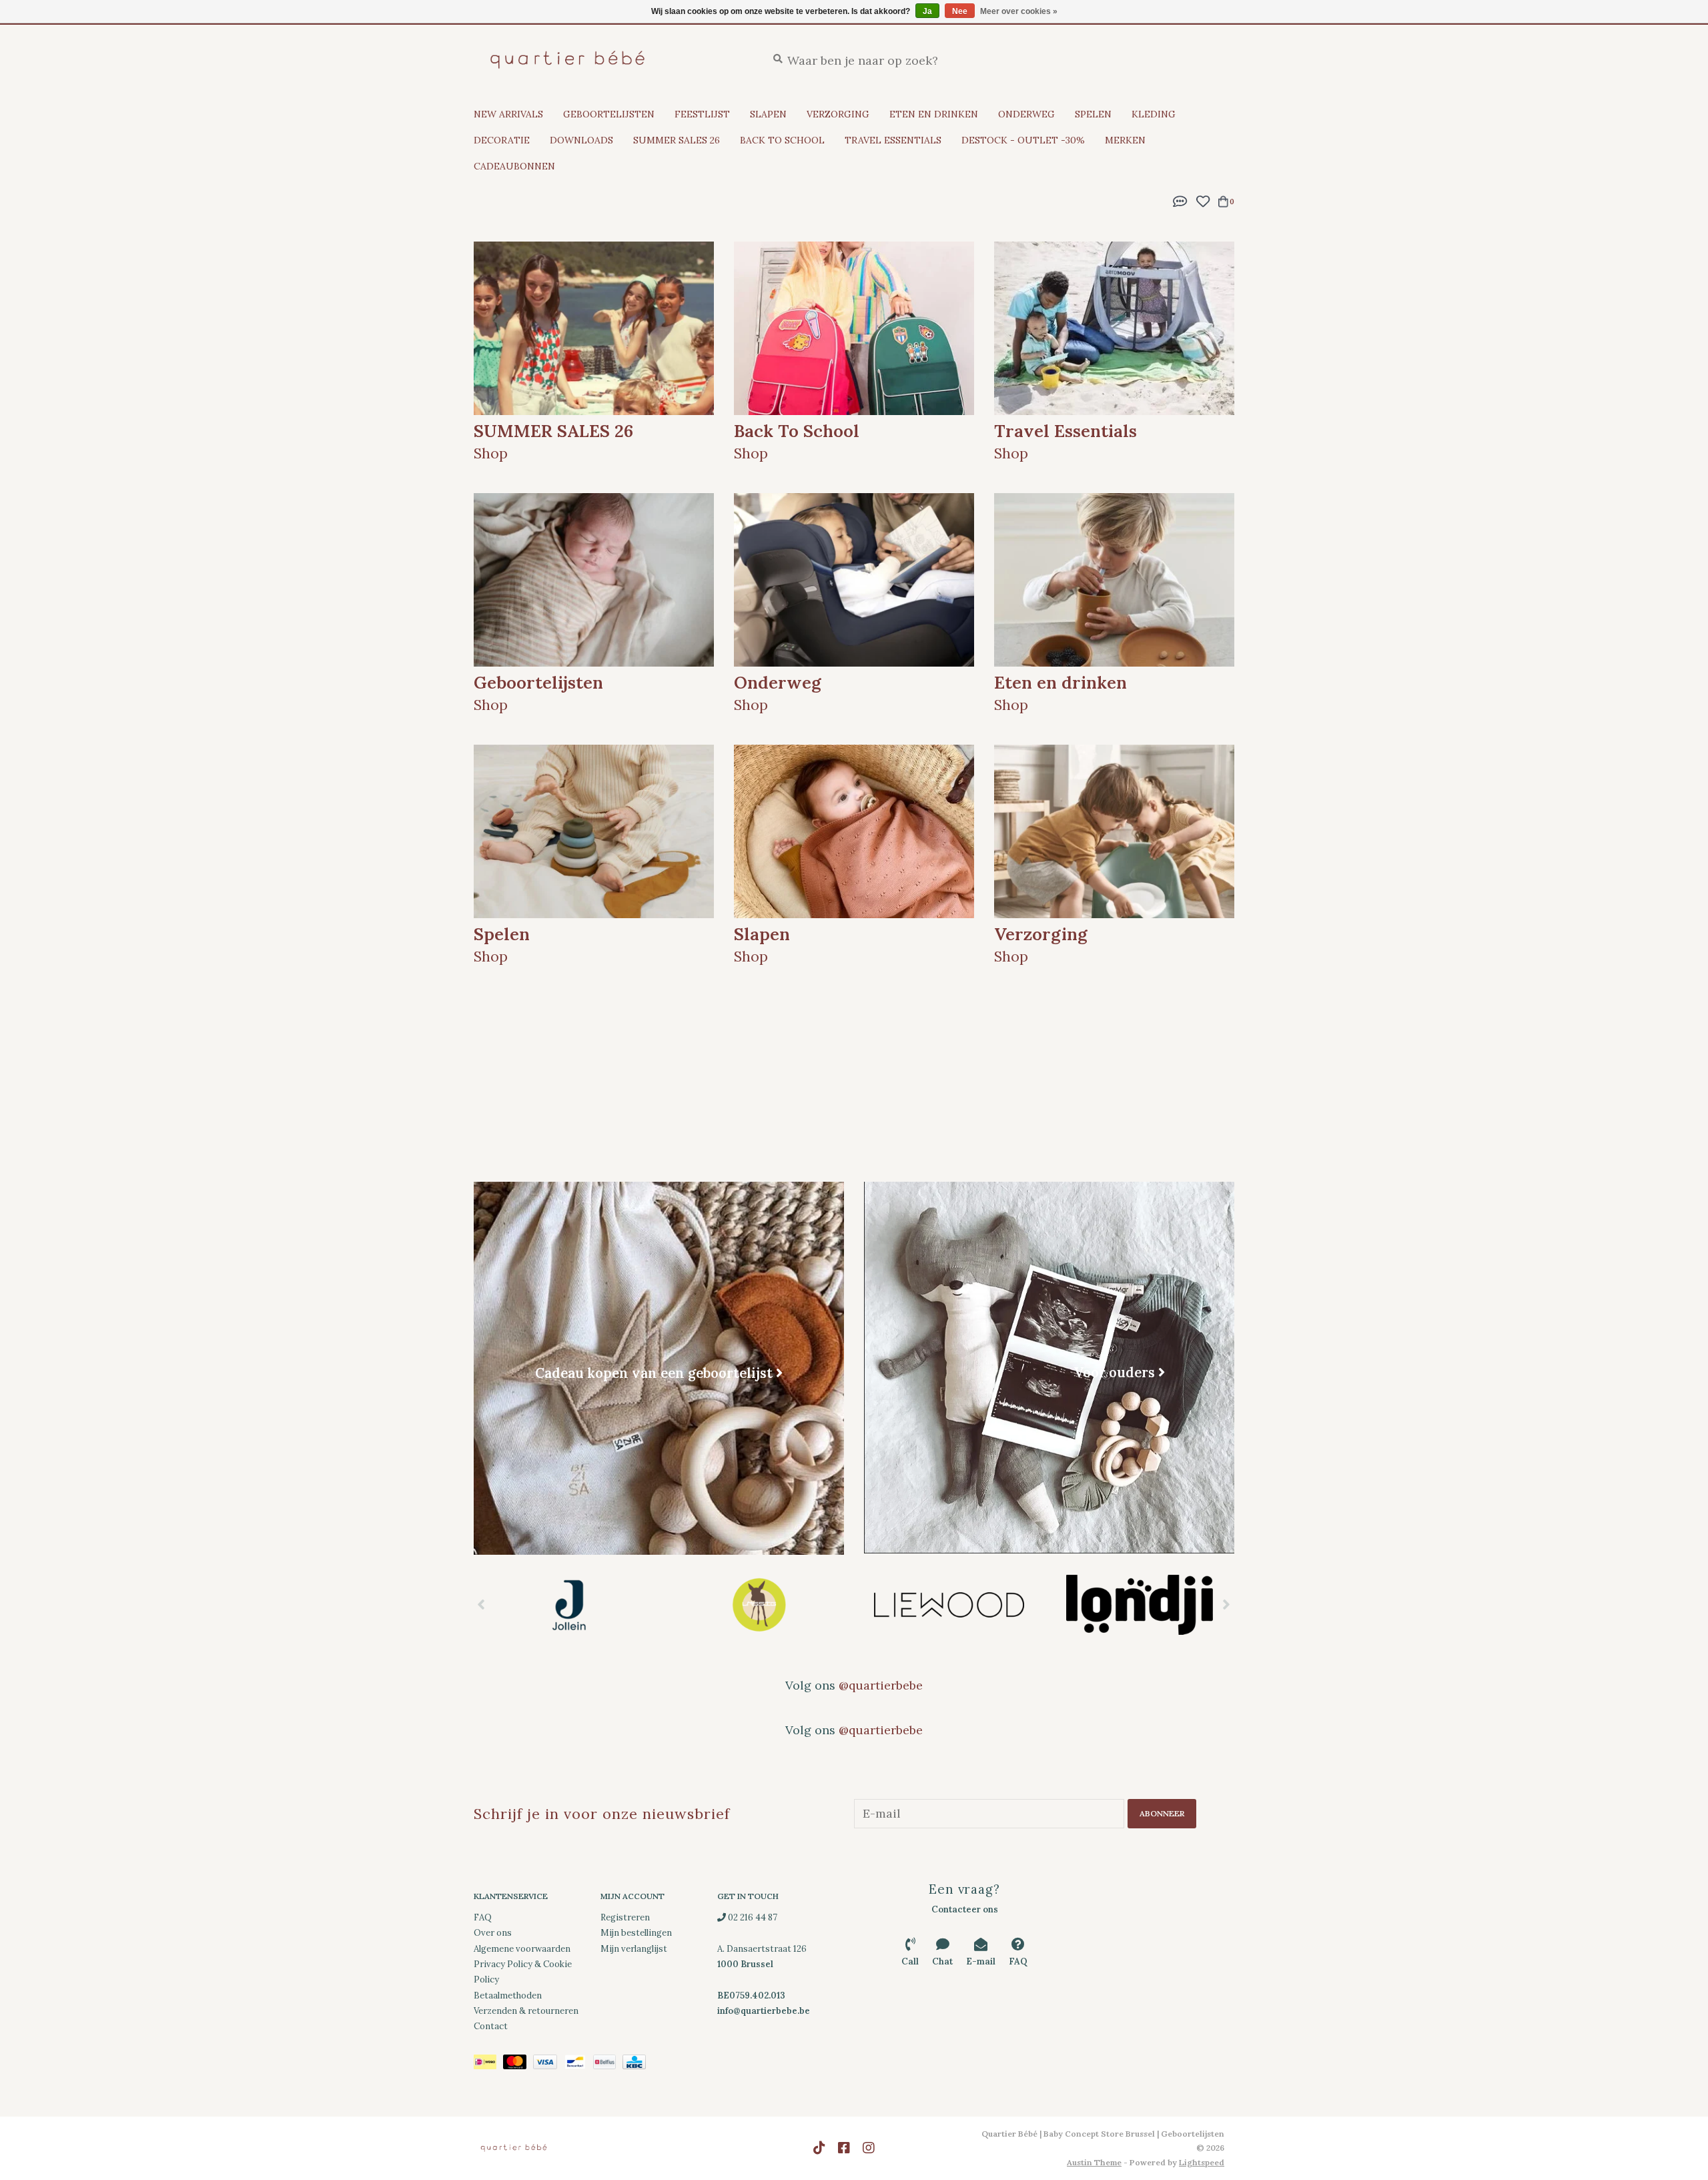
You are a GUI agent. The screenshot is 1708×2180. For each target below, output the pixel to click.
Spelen (1093, 114)
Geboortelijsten (609, 114)
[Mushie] (1139, 1605)
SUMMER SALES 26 (677, 140)
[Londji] (949, 1605)
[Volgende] (1227, 1604)
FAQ (483, 1917)
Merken (1125, 140)
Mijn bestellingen (636, 1933)
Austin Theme (1094, 2162)
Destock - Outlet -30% (1023, 140)
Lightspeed (1202, 2162)
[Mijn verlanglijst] (1203, 200)
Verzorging (838, 114)
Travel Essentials (893, 140)
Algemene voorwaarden (522, 1949)
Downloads (581, 140)
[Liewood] (759, 1605)
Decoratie (502, 140)
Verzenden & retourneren (526, 2011)
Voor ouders (1114, 1372)
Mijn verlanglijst (634, 1949)
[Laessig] (569, 1605)
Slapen (768, 114)
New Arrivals (508, 114)
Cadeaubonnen (514, 166)
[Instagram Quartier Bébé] (869, 2148)
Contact (491, 2026)
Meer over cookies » (1019, 11)
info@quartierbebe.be (764, 2011)
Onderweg (1026, 114)
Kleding (1154, 114)
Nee (960, 11)
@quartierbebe (881, 1685)
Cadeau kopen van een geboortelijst (654, 1373)
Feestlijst (702, 114)
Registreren (625, 1917)
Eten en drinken (934, 114)
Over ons (493, 1933)
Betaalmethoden (508, 1995)
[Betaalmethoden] (488, 2064)
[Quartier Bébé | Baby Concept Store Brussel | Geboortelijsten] (610, 60)
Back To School (782, 140)
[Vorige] (481, 1604)
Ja (927, 11)
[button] (1180, 200)
